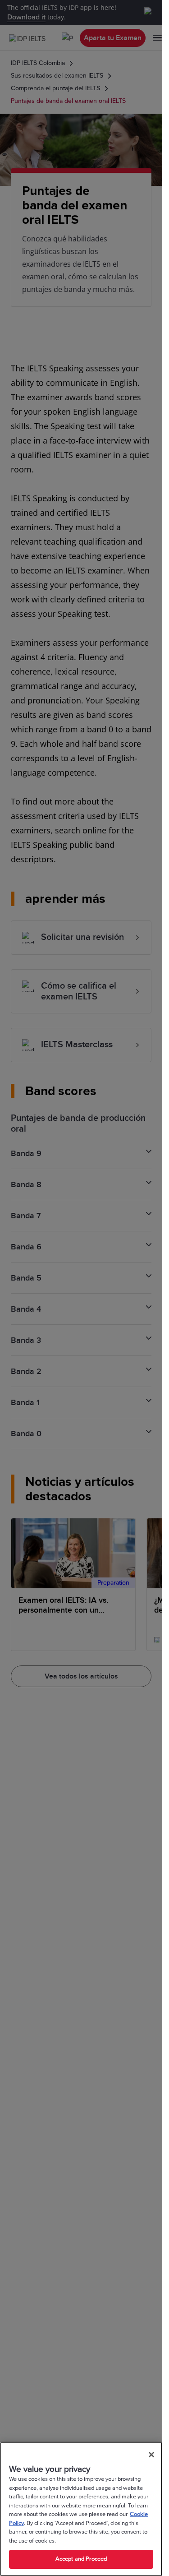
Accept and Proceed (81, 2559)
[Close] (151, 2455)
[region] (81, 2509)
